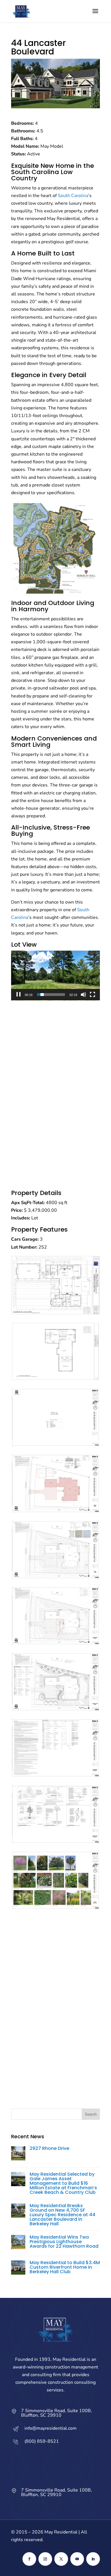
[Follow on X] (61, 2559)
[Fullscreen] (92, 995)
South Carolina (35, 172)
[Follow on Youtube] (77, 2559)
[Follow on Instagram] (45, 2559)
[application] (55, 976)
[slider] (51, 995)
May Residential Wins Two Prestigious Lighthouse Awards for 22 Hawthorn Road (64, 2242)
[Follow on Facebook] (29, 2559)
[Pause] (18, 995)
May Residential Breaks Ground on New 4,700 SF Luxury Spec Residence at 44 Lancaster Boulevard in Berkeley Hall (62, 2215)
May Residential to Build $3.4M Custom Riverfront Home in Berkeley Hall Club (65, 2267)
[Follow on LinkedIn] (93, 2559)
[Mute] (83, 995)
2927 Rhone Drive (49, 2148)
